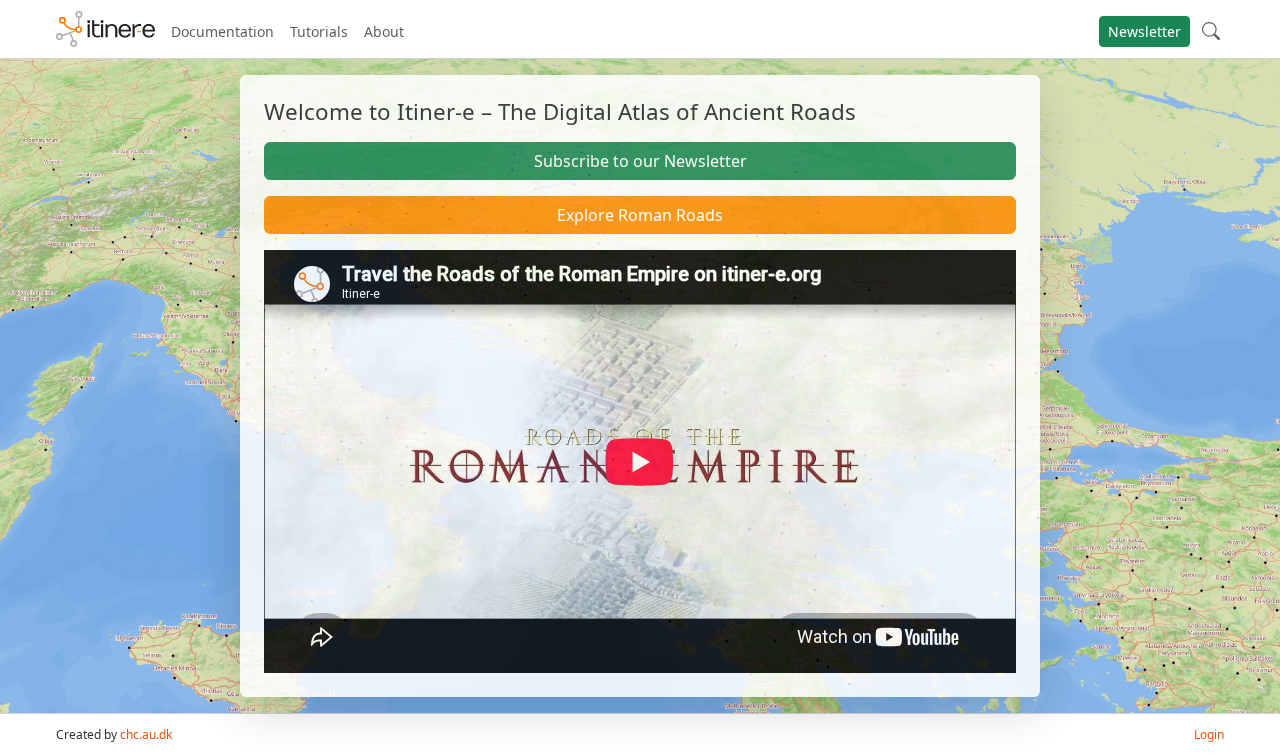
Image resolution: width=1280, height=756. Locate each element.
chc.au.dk (146, 734)
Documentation (222, 31)
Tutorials (319, 31)
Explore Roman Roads (640, 215)
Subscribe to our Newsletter (640, 161)
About (384, 31)
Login (1209, 734)
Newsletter (1144, 31)
